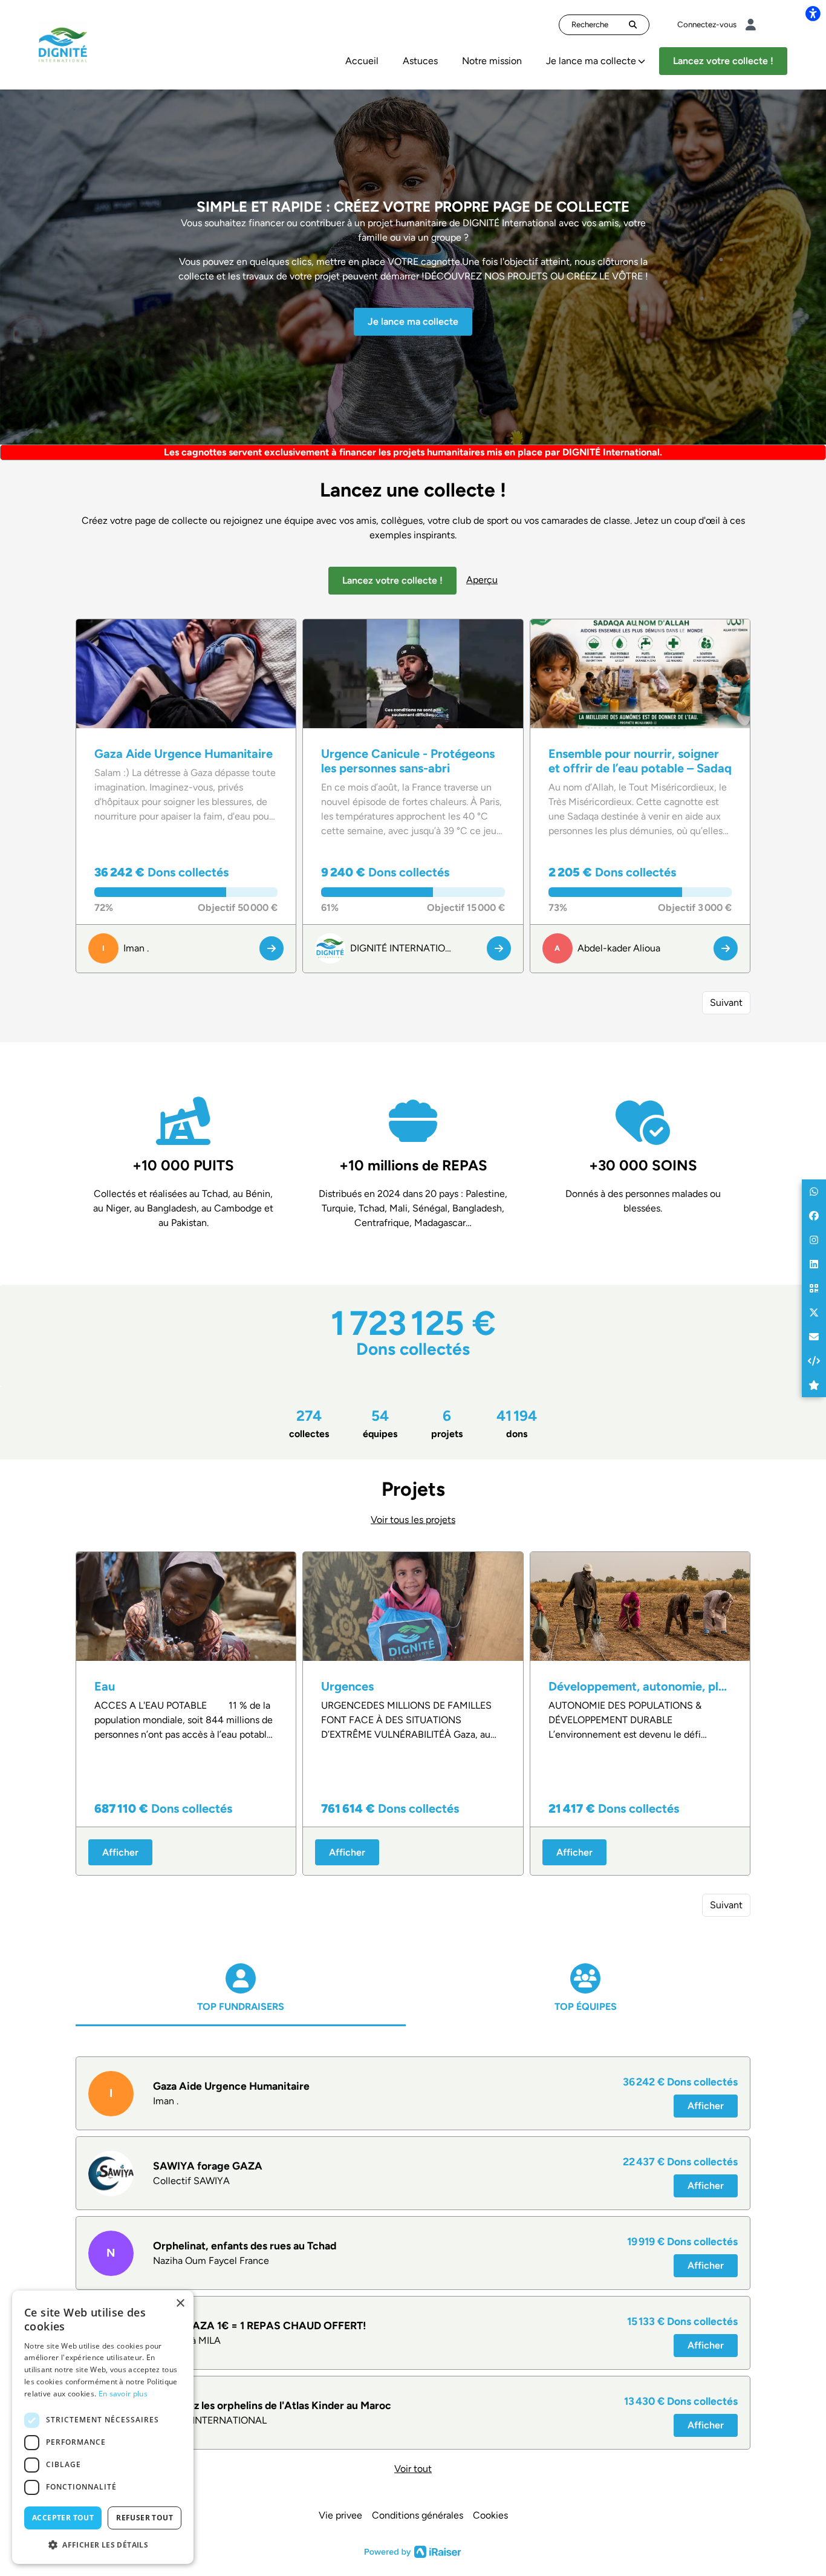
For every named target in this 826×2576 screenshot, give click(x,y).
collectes (309, 1423)
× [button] (180, 2304)
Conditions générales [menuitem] (418, 2515)
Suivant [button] (726, 1003)
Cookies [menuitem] (490, 2515)
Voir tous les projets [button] (413, 1520)
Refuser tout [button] (145, 2518)
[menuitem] (362, 61)
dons (517, 1423)
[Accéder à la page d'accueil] (63, 44)
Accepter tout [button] (63, 2518)
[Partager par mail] (814, 1337)
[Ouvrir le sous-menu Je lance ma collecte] (642, 61)
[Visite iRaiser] (413, 2551)
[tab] (241, 2000)
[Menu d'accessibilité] (813, 13)
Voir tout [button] (413, 2469)
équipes (380, 1423)
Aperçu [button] (482, 580)
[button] (814, 1192)
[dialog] (103, 2427)
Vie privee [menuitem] (340, 2515)
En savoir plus (123, 2394)
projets (447, 1423)
